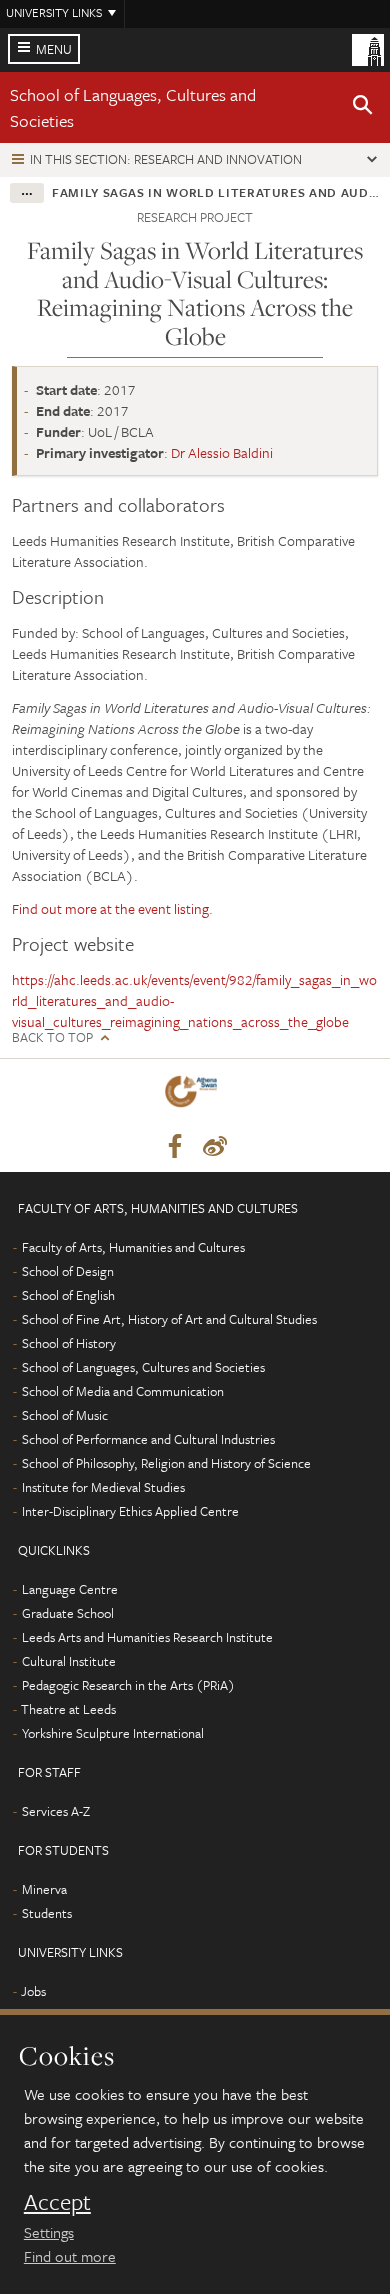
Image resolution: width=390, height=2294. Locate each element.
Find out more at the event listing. (112, 908)
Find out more (70, 2256)
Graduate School (68, 1613)
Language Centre (70, 1589)
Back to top (52, 1037)
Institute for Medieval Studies (103, 1487)
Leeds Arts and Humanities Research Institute (147, 1637)
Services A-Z (56, 1811)
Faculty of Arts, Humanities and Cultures (133, 1247)
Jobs (33, 1991)
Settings (49, 2232)
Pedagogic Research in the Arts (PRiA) (128, 1685)
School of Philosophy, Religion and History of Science (166, 1463)
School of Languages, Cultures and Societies (143, 1367)
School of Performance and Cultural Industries (148, 1439)
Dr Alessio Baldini (222, 452)
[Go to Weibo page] (215, 1147)
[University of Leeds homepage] (368, 48)
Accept (57, 2202)
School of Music (65, 1415)
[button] (363, 108)
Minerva (44, 1889)
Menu (54, 49)
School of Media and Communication (123, 1391)
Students (47, 1913)
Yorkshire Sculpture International (113, 1733)
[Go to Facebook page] (175, 1147)
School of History (69, 1343)
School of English (68, 1295)
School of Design (68, 1271)
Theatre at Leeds (68, 1709)
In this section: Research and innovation (166, 159)
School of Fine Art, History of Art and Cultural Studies (169, 1319)
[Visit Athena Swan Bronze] (195, 1095)
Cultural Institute (69, 1661)
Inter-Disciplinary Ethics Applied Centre (130, 1511)
